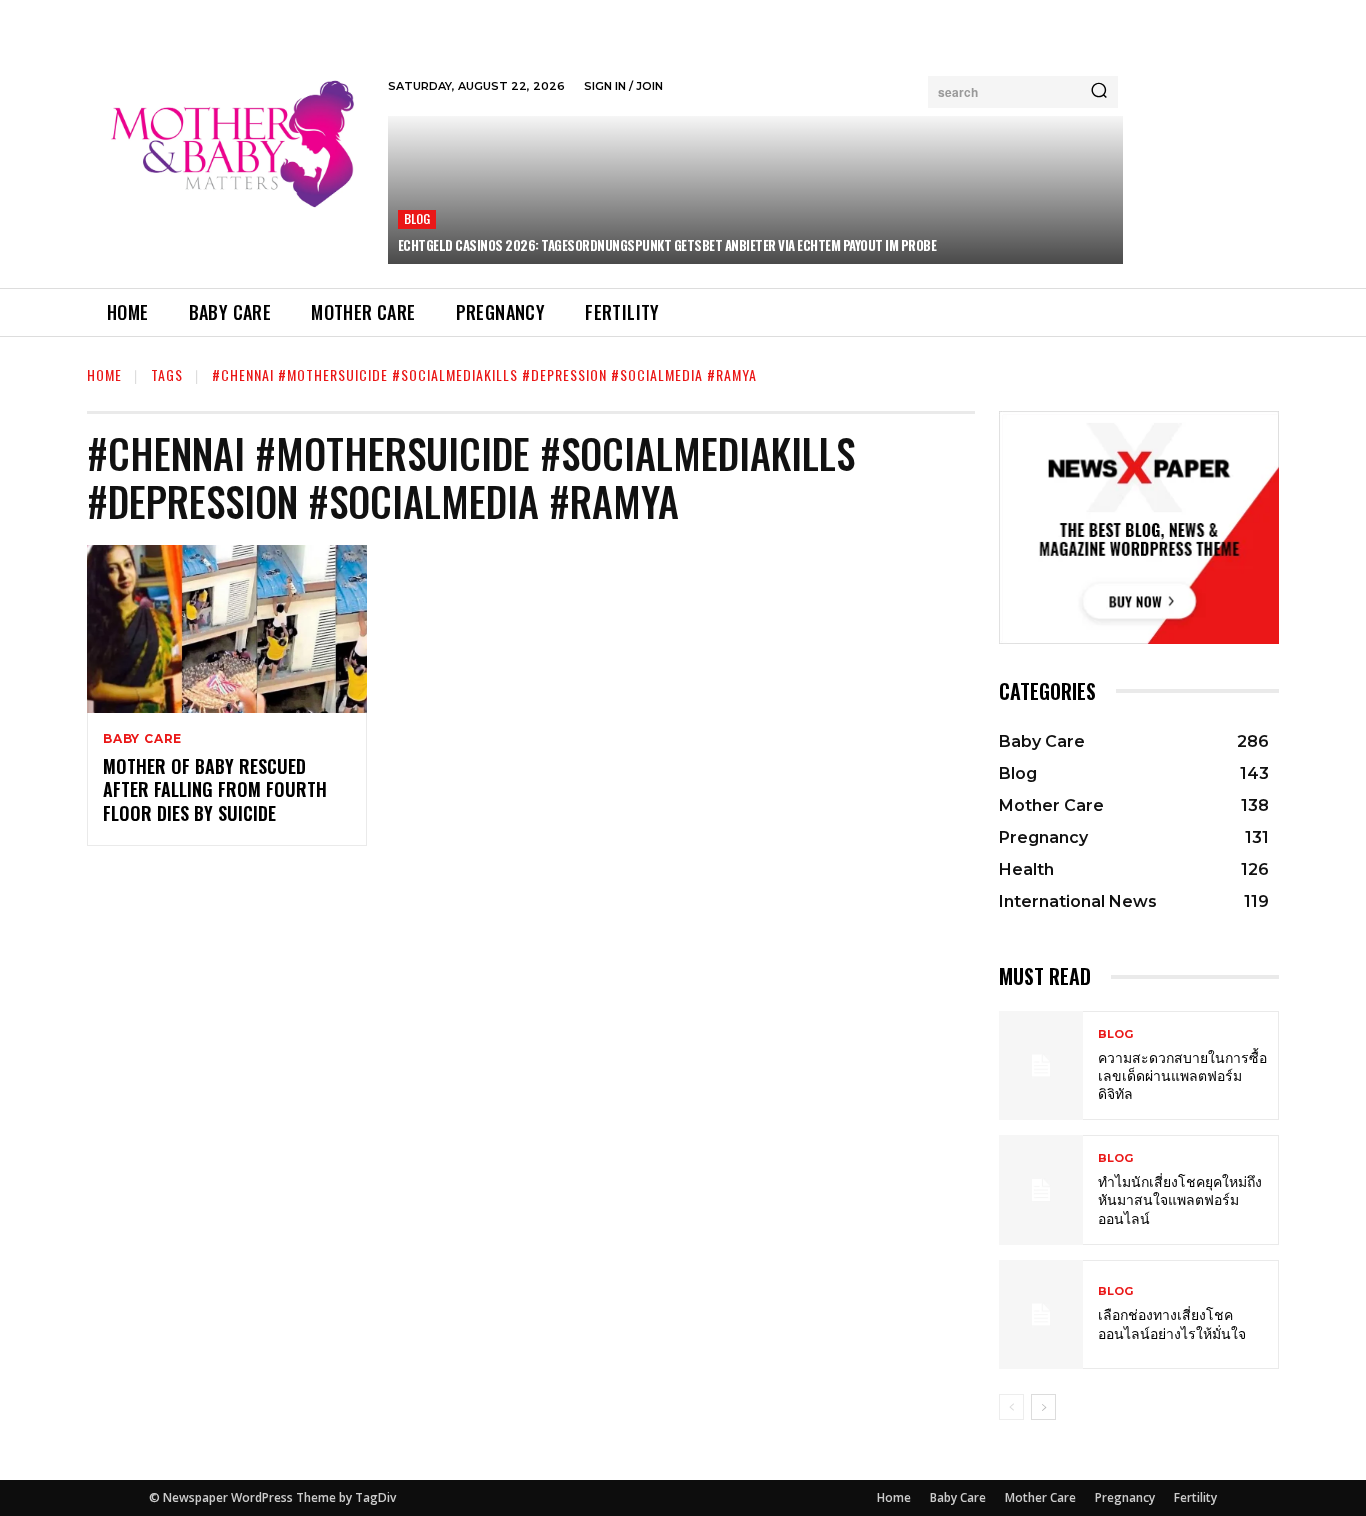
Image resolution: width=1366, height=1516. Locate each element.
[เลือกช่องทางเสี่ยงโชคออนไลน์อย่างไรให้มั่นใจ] (1041, 1314)
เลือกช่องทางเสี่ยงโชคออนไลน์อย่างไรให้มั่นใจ (1172, 1322)
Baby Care (142, 739)
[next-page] (1043, 1407)
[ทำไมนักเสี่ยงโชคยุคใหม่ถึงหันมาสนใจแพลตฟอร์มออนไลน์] (1041, 1189)
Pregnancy (1125, 1497)
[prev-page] (1011, 1407)
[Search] (1099, 92)
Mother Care (1040, 1497)
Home (104, 374)
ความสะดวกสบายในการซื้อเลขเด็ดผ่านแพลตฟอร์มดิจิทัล (1182, 1074)
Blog (417, 218)
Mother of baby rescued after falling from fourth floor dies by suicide (215, 789)
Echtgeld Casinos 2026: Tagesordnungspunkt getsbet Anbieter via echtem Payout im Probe (667, 245)
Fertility (1195, 1497)
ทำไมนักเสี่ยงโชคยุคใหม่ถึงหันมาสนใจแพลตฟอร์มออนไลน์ (1180, 1198)
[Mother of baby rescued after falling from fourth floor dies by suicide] (227, 629)
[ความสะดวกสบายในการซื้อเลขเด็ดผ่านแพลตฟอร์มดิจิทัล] (1041, 1065)
